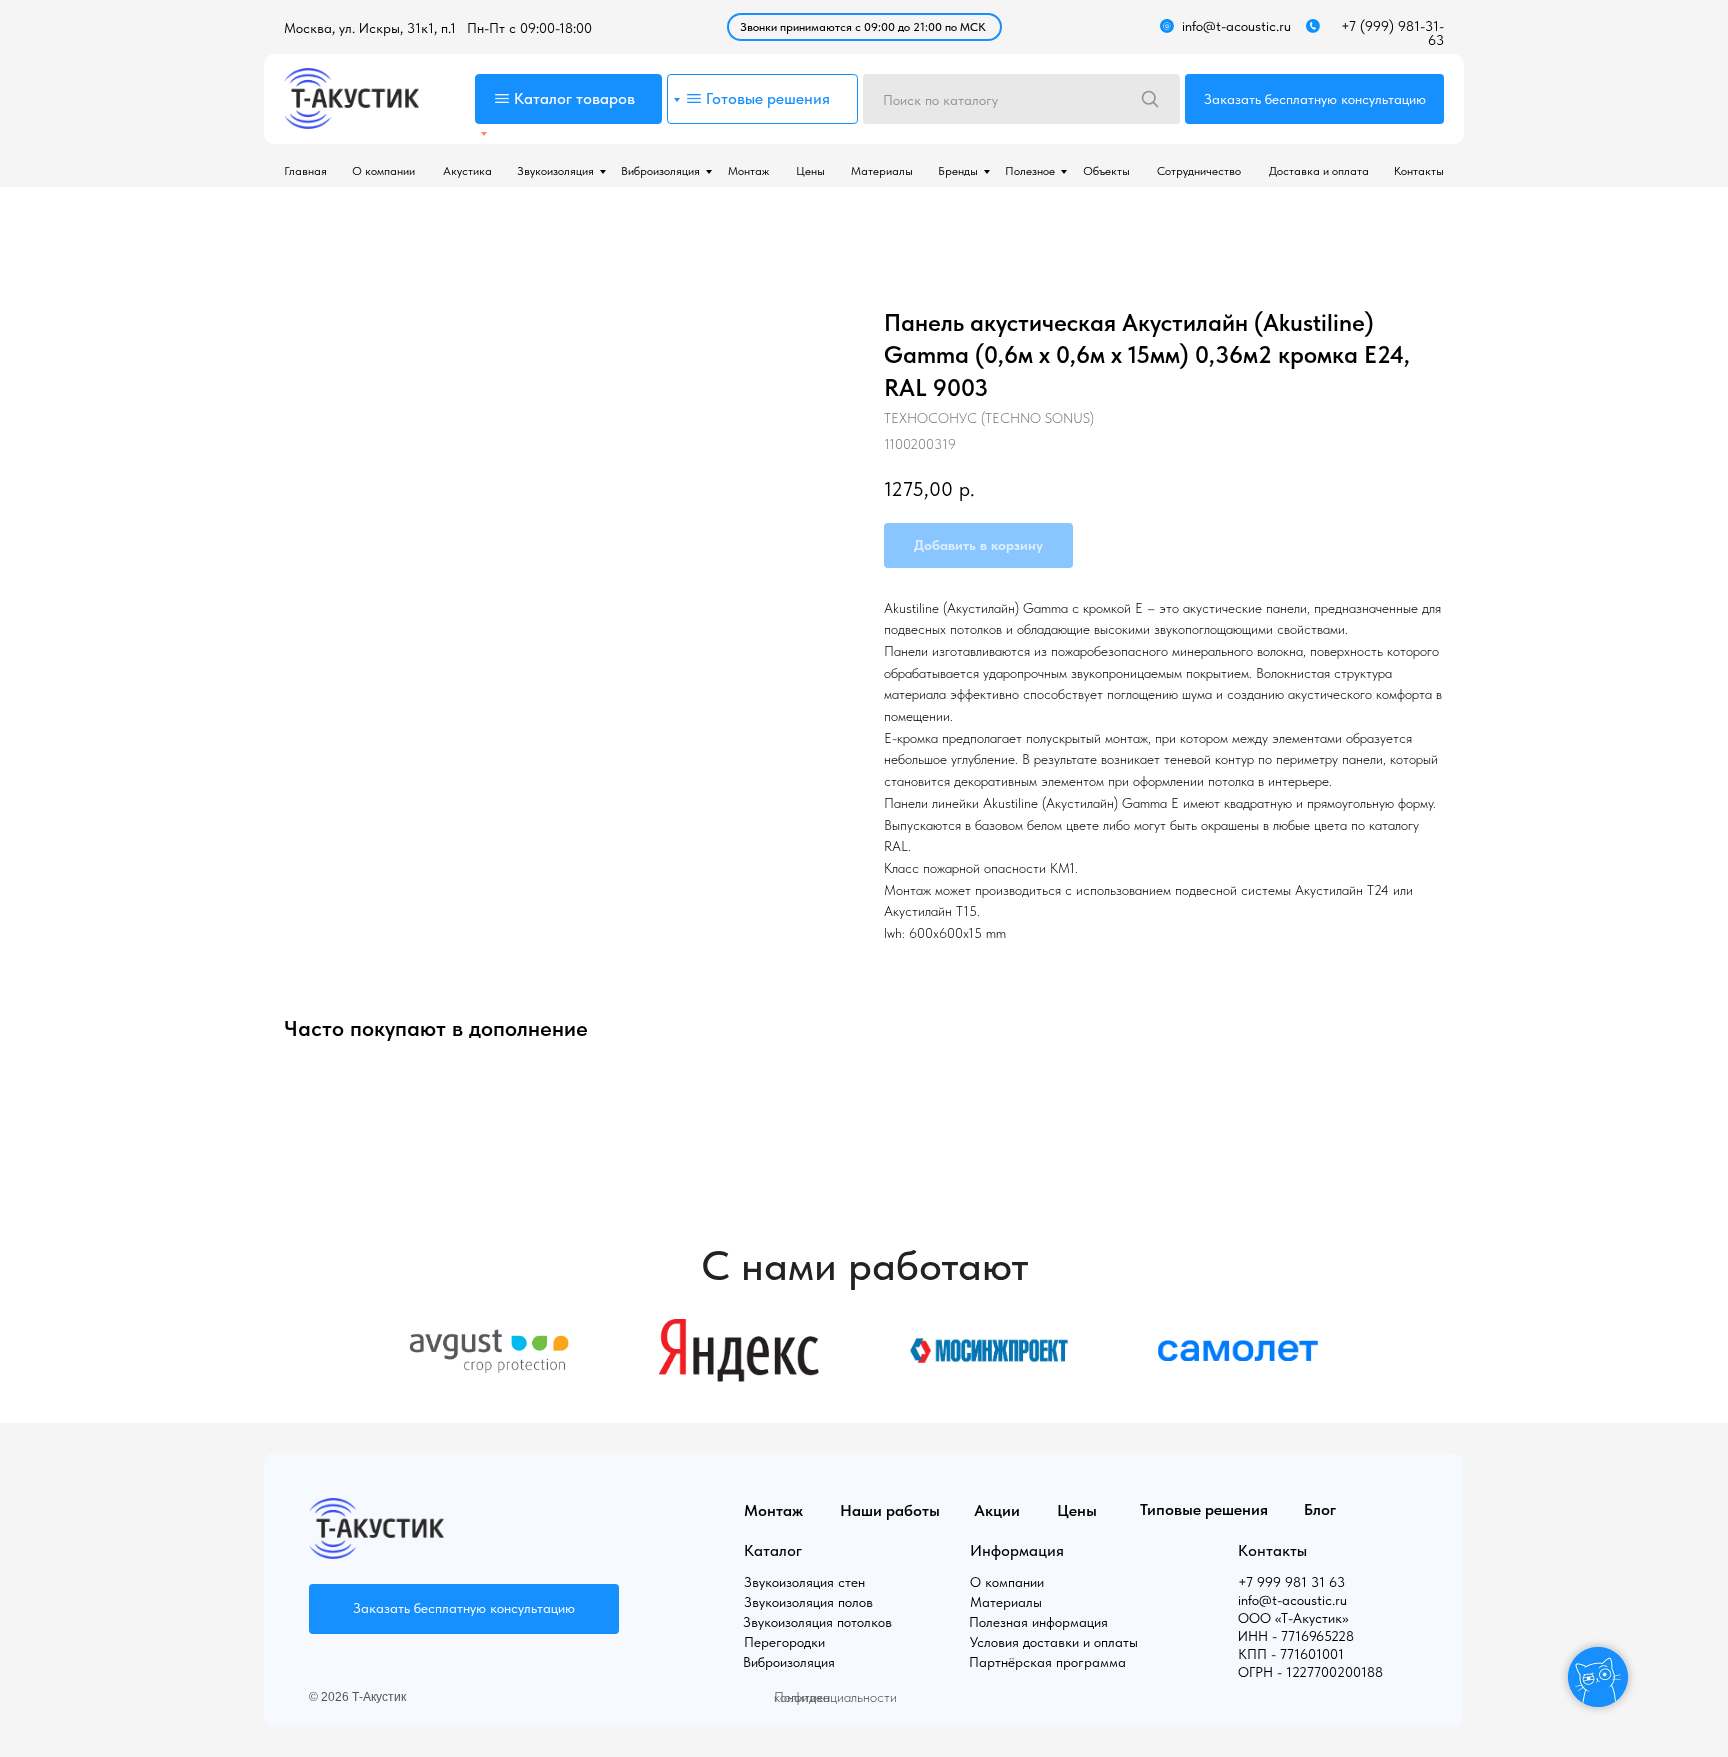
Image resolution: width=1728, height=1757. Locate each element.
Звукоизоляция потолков (817, 1622)
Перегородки (784, 1642)
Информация (1017, 1550)
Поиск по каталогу (940, 100)
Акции (997, 1510)
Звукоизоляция (555, 171)
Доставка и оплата (1319, 171)
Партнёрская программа (1047, 1662)
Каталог (773, 1550)
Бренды (958, 171)
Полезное (1030, 171)
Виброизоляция (660, 171)
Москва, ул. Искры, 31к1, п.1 (370, 28)
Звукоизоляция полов (808, 1602)
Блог (1320, 1509)
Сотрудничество (1199, 171)
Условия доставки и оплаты (1054, 1642)
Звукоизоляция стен (804, 1582)
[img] (351, 98)
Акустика (467, 171)
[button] (1314, 99)
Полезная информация (1038, 1622)
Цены (810, 171)
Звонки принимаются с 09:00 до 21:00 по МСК (863, 27)
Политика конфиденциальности (835, 1697)
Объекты (1106, 171)
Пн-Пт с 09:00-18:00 (529, 28)
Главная (305, 171)
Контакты (1419, 171)
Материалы (882, 171)
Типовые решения (1204, 1509)
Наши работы (890, 1510)
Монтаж (748, 171)
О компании (383, 171)
